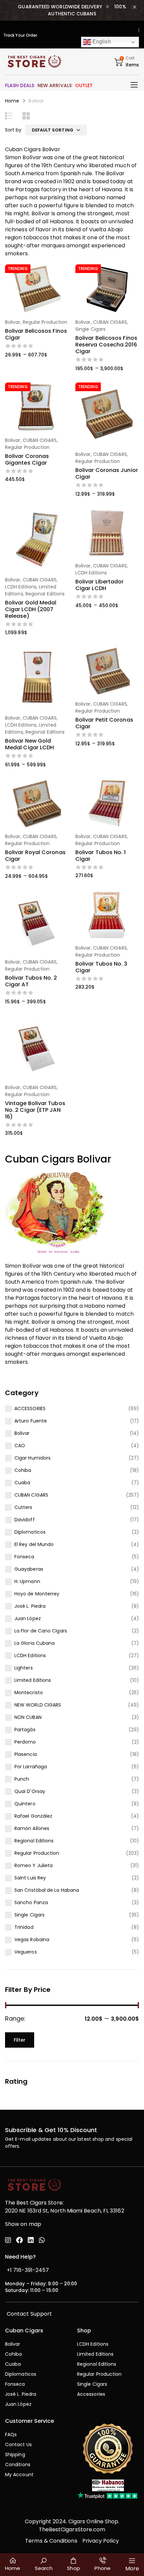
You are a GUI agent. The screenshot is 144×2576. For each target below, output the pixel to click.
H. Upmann (27, 1581)
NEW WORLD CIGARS (38, 1705)
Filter (20, 2040)
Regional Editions (34, 1841)
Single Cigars (29, 1915)
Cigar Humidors (32, 1458)
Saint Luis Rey (30, 1878)
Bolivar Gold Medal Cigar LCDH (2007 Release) (31, 609)
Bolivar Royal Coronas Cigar (35, 856)
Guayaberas (29, 1569)
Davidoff (25, 1520)
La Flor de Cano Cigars (41, 1631)
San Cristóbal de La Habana (47, 1890)
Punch (22, 1779)
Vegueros (26, 1952)
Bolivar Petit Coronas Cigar (104, 723)
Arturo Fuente (31, 1421)
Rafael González (33, 1816)
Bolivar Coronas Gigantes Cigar (27, 459)
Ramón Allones (32, 1828)
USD (128, 30)
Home (12, 101)
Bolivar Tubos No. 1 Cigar (101, 856)
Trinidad (24, 1927)
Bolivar (22, 1433)
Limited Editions (33, 1680)
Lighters (24, 1668)
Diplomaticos (30, 1532)
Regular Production (37, 1853)
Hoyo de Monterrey (37, 1594)
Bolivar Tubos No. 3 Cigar (101, 967)
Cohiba (23, 1470)
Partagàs (25, 1730)
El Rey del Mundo (34, 1544)
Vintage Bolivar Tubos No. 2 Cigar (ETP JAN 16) (35, 1110)
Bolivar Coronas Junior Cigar (107, 473)
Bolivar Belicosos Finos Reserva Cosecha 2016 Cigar (106, 345)
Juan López (28, 1618)
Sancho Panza (31, 1902)
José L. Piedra (30, 1606)
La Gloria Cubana (34, 1643)
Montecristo (29, 1693)
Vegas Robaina (32, 1940)
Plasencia (26, 1754)
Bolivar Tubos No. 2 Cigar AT (31, 981)
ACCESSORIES (30, 1408)
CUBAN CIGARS (31, 1495)
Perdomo (25, 1742)
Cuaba (22, 1483)
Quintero (25, 1804)
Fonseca (24, 1557)
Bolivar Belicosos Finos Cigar (36, 334)
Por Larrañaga (31, 1767)
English (101, 42)
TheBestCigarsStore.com (72, 2529)
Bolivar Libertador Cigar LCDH (99, 585)
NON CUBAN (28, 1717)
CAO (20, 1446)
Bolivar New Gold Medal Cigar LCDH (29, 744)
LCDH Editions (30, 1655)
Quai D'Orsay (30, 1791)
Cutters (23, 1507)
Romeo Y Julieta (33, 1865)
